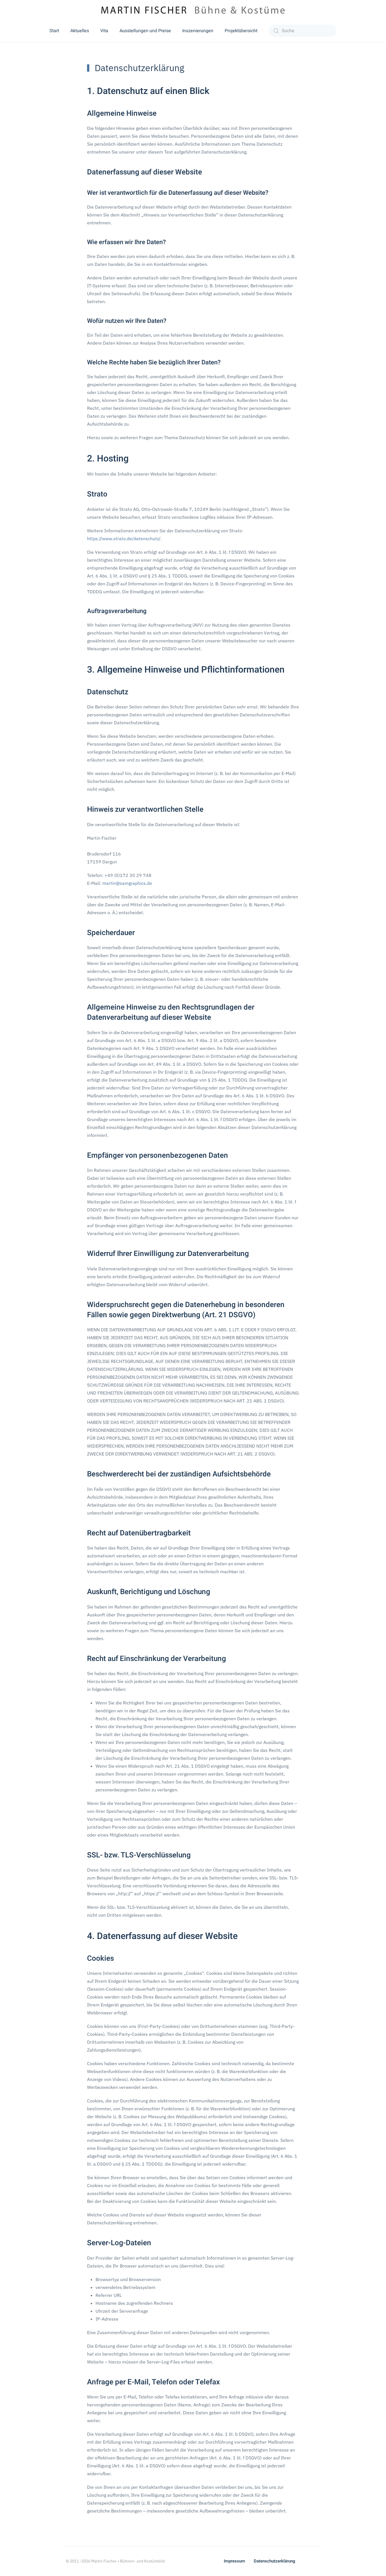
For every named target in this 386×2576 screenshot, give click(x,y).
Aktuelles (80, 31)
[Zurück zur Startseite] (193, 10)
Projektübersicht (241, 31)
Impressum (234, 2561)
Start (54, 31)
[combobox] (303, 31)
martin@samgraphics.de (127, 883)
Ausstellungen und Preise (145, 31)
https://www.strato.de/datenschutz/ (124, 539)
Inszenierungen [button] (198, 31)
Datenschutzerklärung (275, 2561)
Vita (104, 31)
